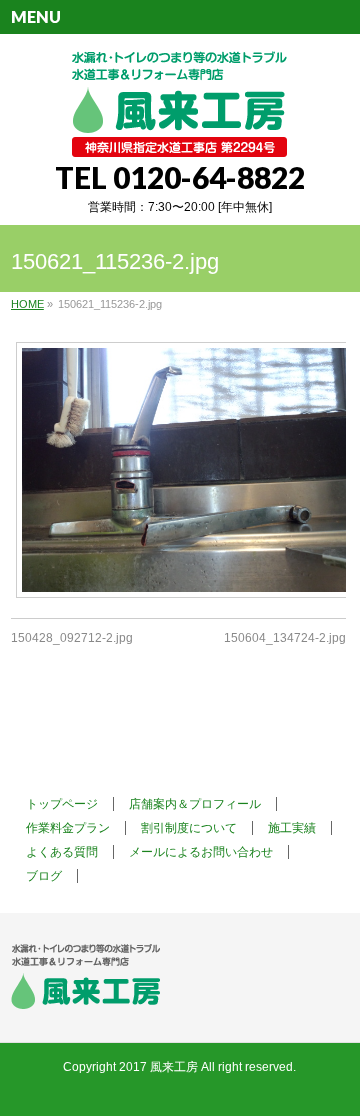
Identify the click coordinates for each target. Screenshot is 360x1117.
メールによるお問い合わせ (201, 852)
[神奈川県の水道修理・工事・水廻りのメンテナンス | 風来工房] (179, 134)
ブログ (44, 876)
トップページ (62, 804)
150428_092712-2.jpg (72, 638)
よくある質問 (62, 852)
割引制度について (189, 828)
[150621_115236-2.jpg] (178, 470)
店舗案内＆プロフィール (195, 804)
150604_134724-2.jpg (285, 638)
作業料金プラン (68, 828)
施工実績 (292, 828)
